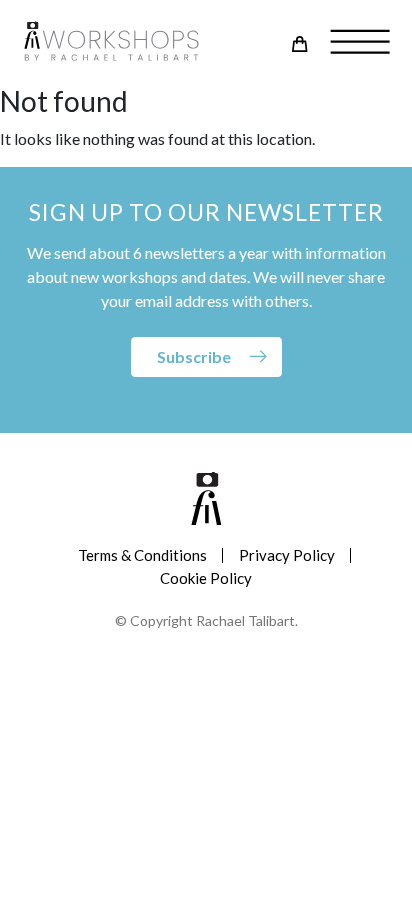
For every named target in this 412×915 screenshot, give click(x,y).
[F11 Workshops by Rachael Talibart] (111, 42)
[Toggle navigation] (353, 43)
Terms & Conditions (142, 555)
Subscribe (194, 356)
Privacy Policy (287, 555)
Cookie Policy (206, 578)
